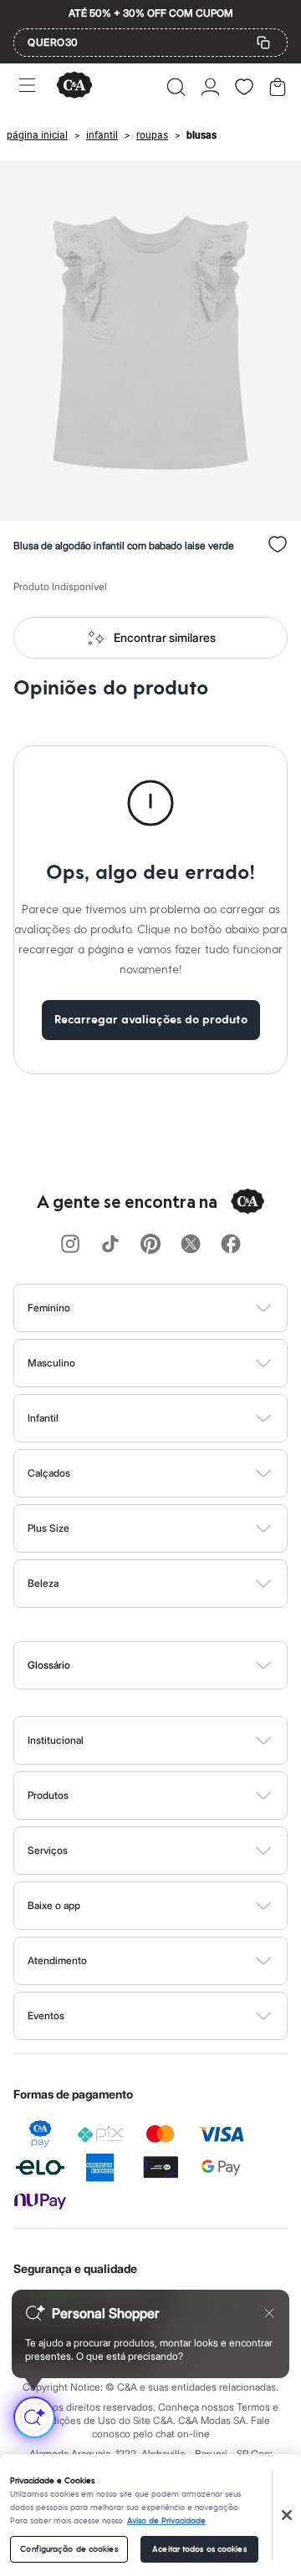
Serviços (48, 1850)
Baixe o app (54, 1905)
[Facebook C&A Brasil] (231, 1245)
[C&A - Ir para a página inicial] (74, 86)
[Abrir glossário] (172, 1665)
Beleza (43, 1583)
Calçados (49, 1473)
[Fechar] (287, 2515)
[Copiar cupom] (263, 43)
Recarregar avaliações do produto (151, 1020)
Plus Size (48, 1528)
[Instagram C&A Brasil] (70, 1245)
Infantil (43, 1418)
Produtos (48, 1795)
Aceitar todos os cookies (199, 2549)
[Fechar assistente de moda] (269, 2313)
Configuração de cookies (69, 2549)
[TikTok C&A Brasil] (110, 1245)
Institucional (56, 1740)
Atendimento (57, 1960)
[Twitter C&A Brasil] (191, 1245)
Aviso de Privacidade (166, 2521)
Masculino (51, 1363)
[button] (176, 87)
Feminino (49, 1308)
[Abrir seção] (179, 1308)
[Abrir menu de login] (210, 87)
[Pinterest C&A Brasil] (150, 1245)
